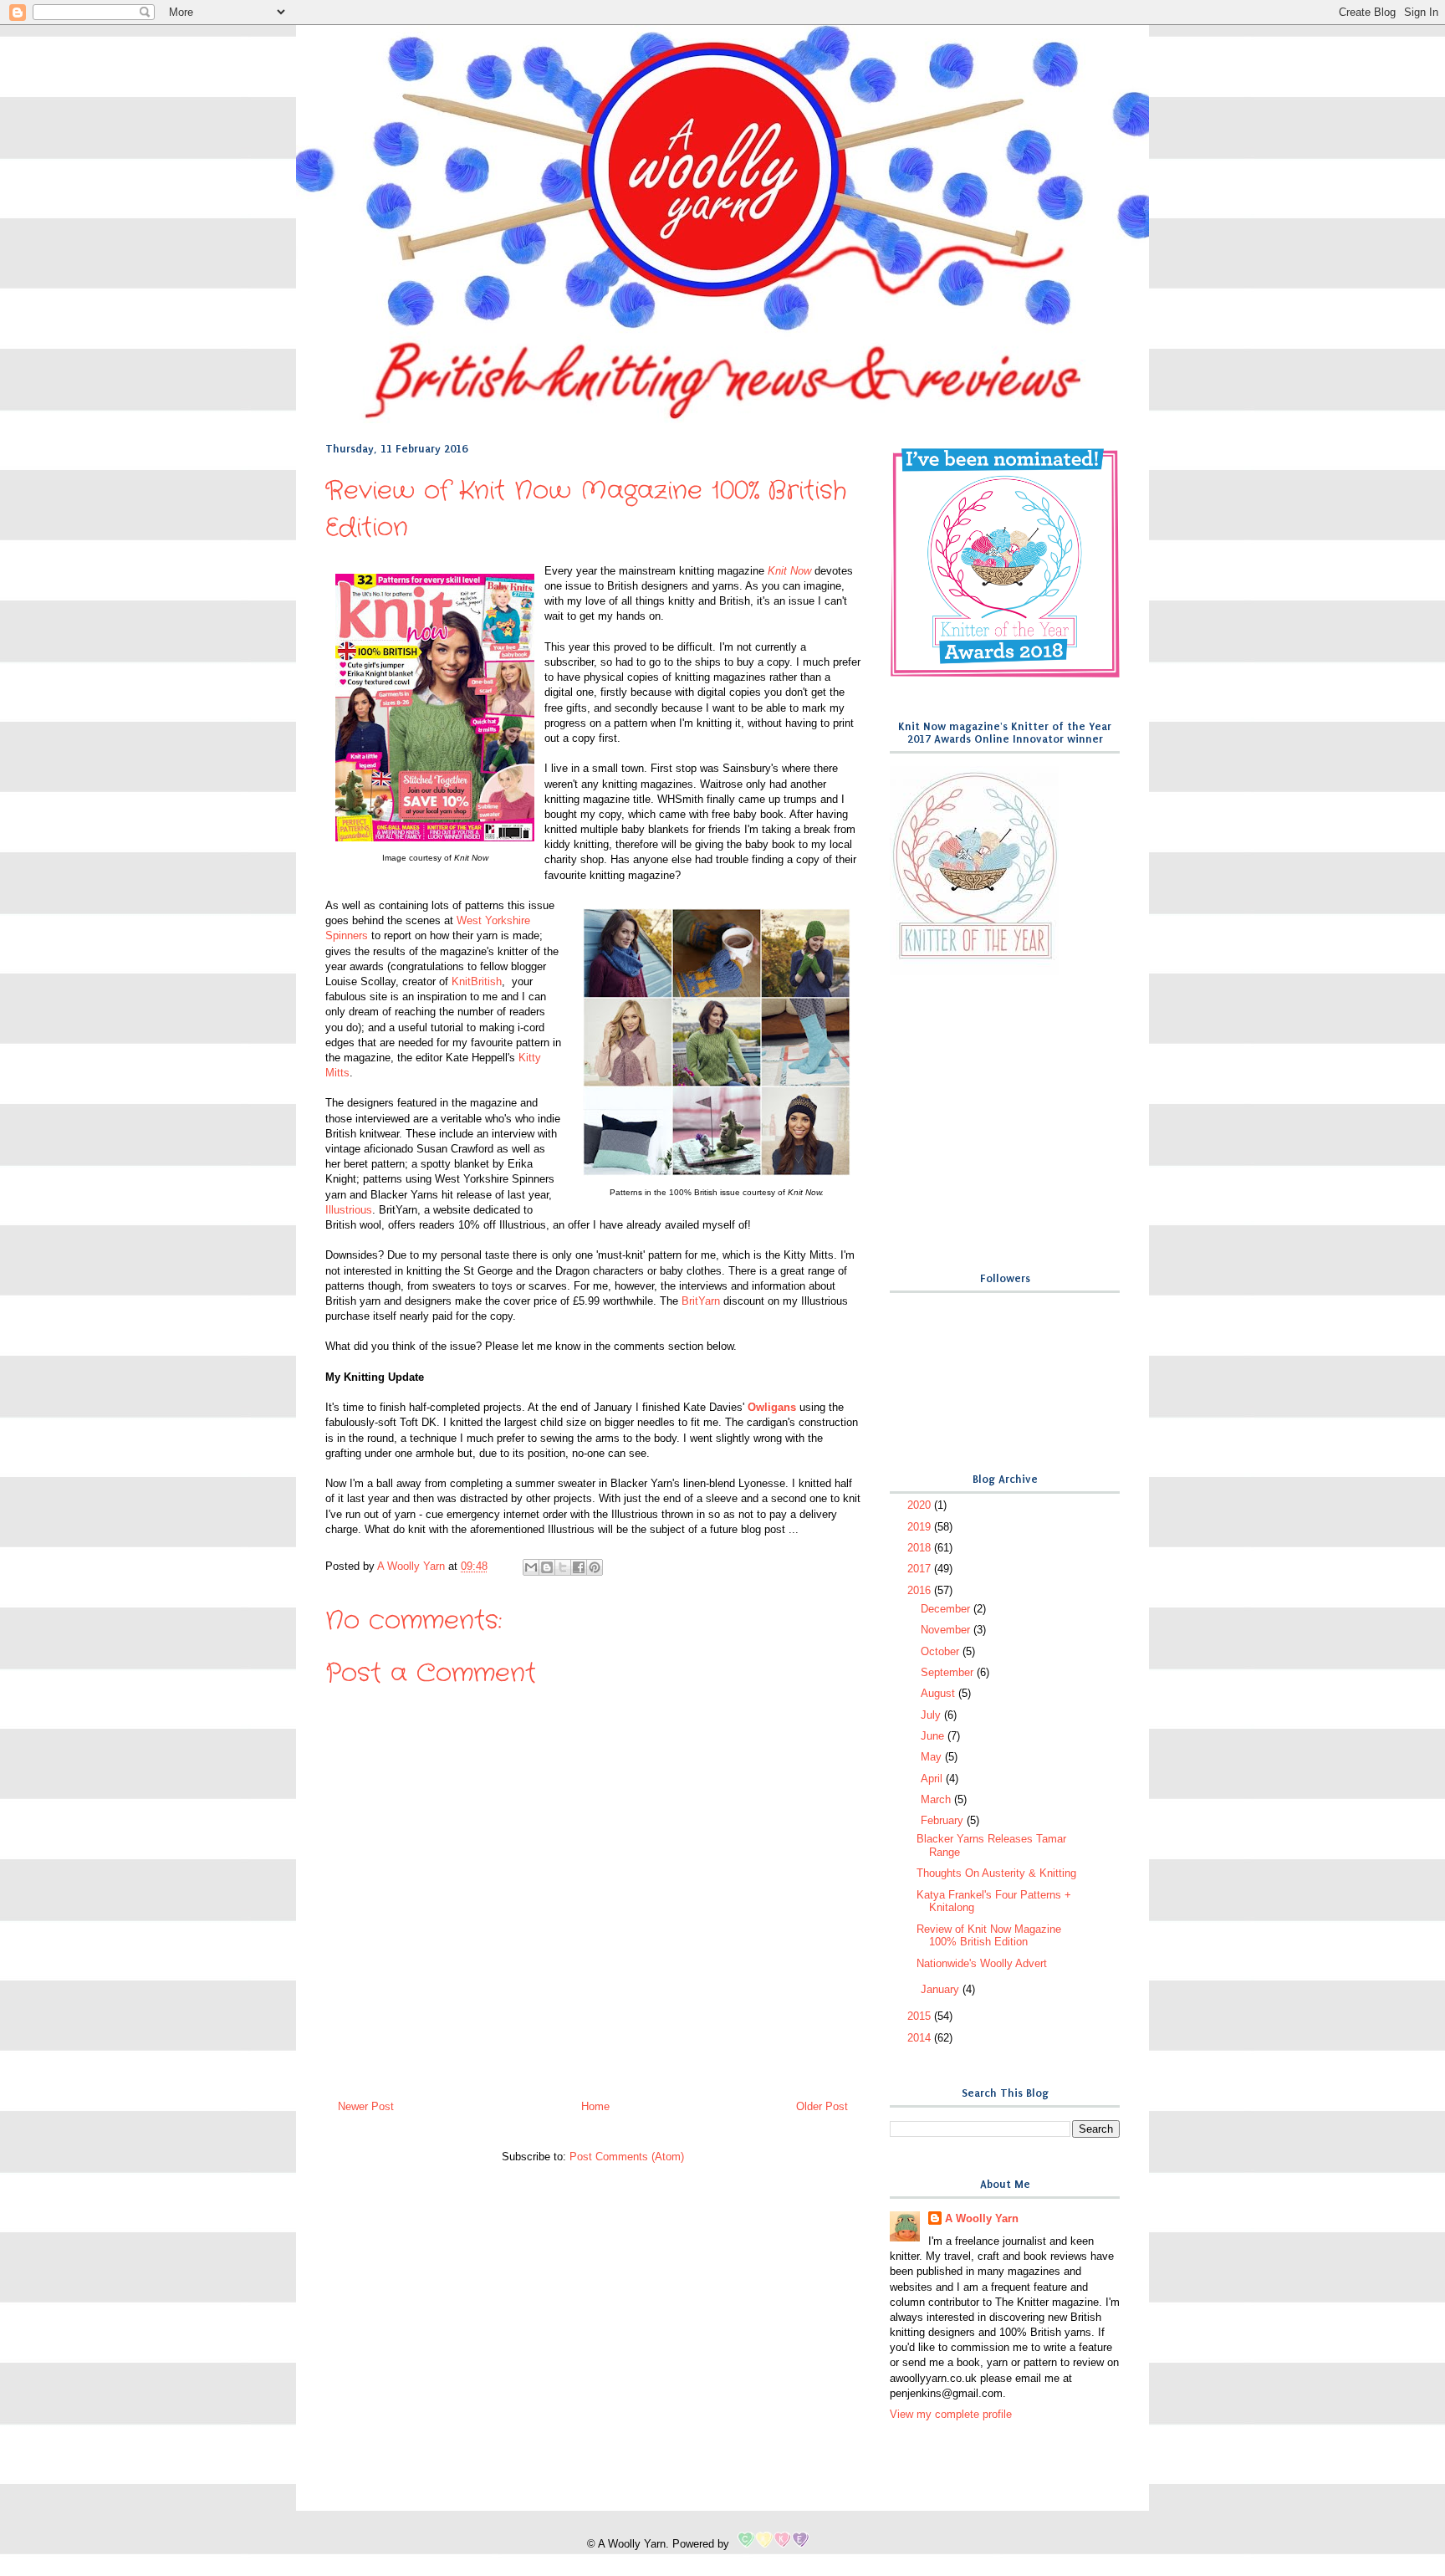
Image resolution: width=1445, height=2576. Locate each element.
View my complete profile (951, 2414)
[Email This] (531, 1567)
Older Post (822, 2106)
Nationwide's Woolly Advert (982, 1963)
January (942, 1989)
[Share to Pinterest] (595, 1567)
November (947, 1630)
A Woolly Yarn (982, 2218)
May (933, 1757)
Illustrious (349, 1210)
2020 (921, 1505)
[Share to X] (563, 1567)
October (942, 1651)
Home (595, 2106)
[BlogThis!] (547, 1567)
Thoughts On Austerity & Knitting (996, 1873)
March (937, 1799)
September (949, 1672)
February (944, 1820)
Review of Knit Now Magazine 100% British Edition (989, 1936)
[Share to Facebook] (579, 1567)
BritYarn (701, 1301)
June (934, 1736)
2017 (921, 1569)
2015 (921, 2016)
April (933, 1779)
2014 (921, 2038)
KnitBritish (477, 981)
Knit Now (789, 571)
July (932, 1715)
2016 (921, 1590)
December (947, 1609)
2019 (921, 1527)
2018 (921, 1548)
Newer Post (366, 2106)
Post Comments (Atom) (627, 2157)
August (940, 1693)
